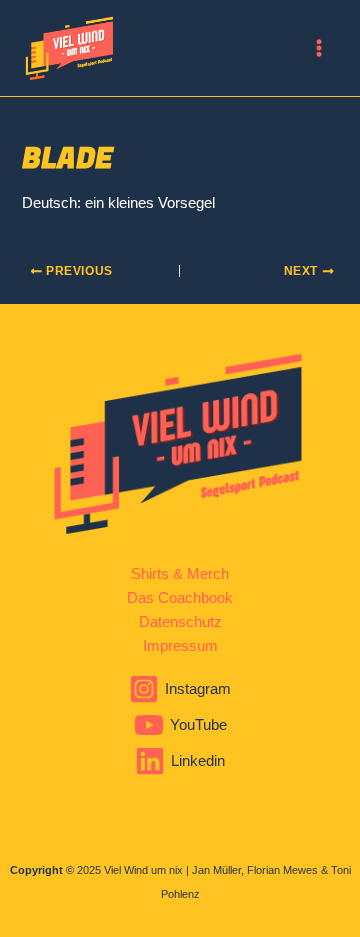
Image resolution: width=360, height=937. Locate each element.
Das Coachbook (180, 598)
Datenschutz (180, 622)
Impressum (180, 646)
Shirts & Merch (180, 574)
